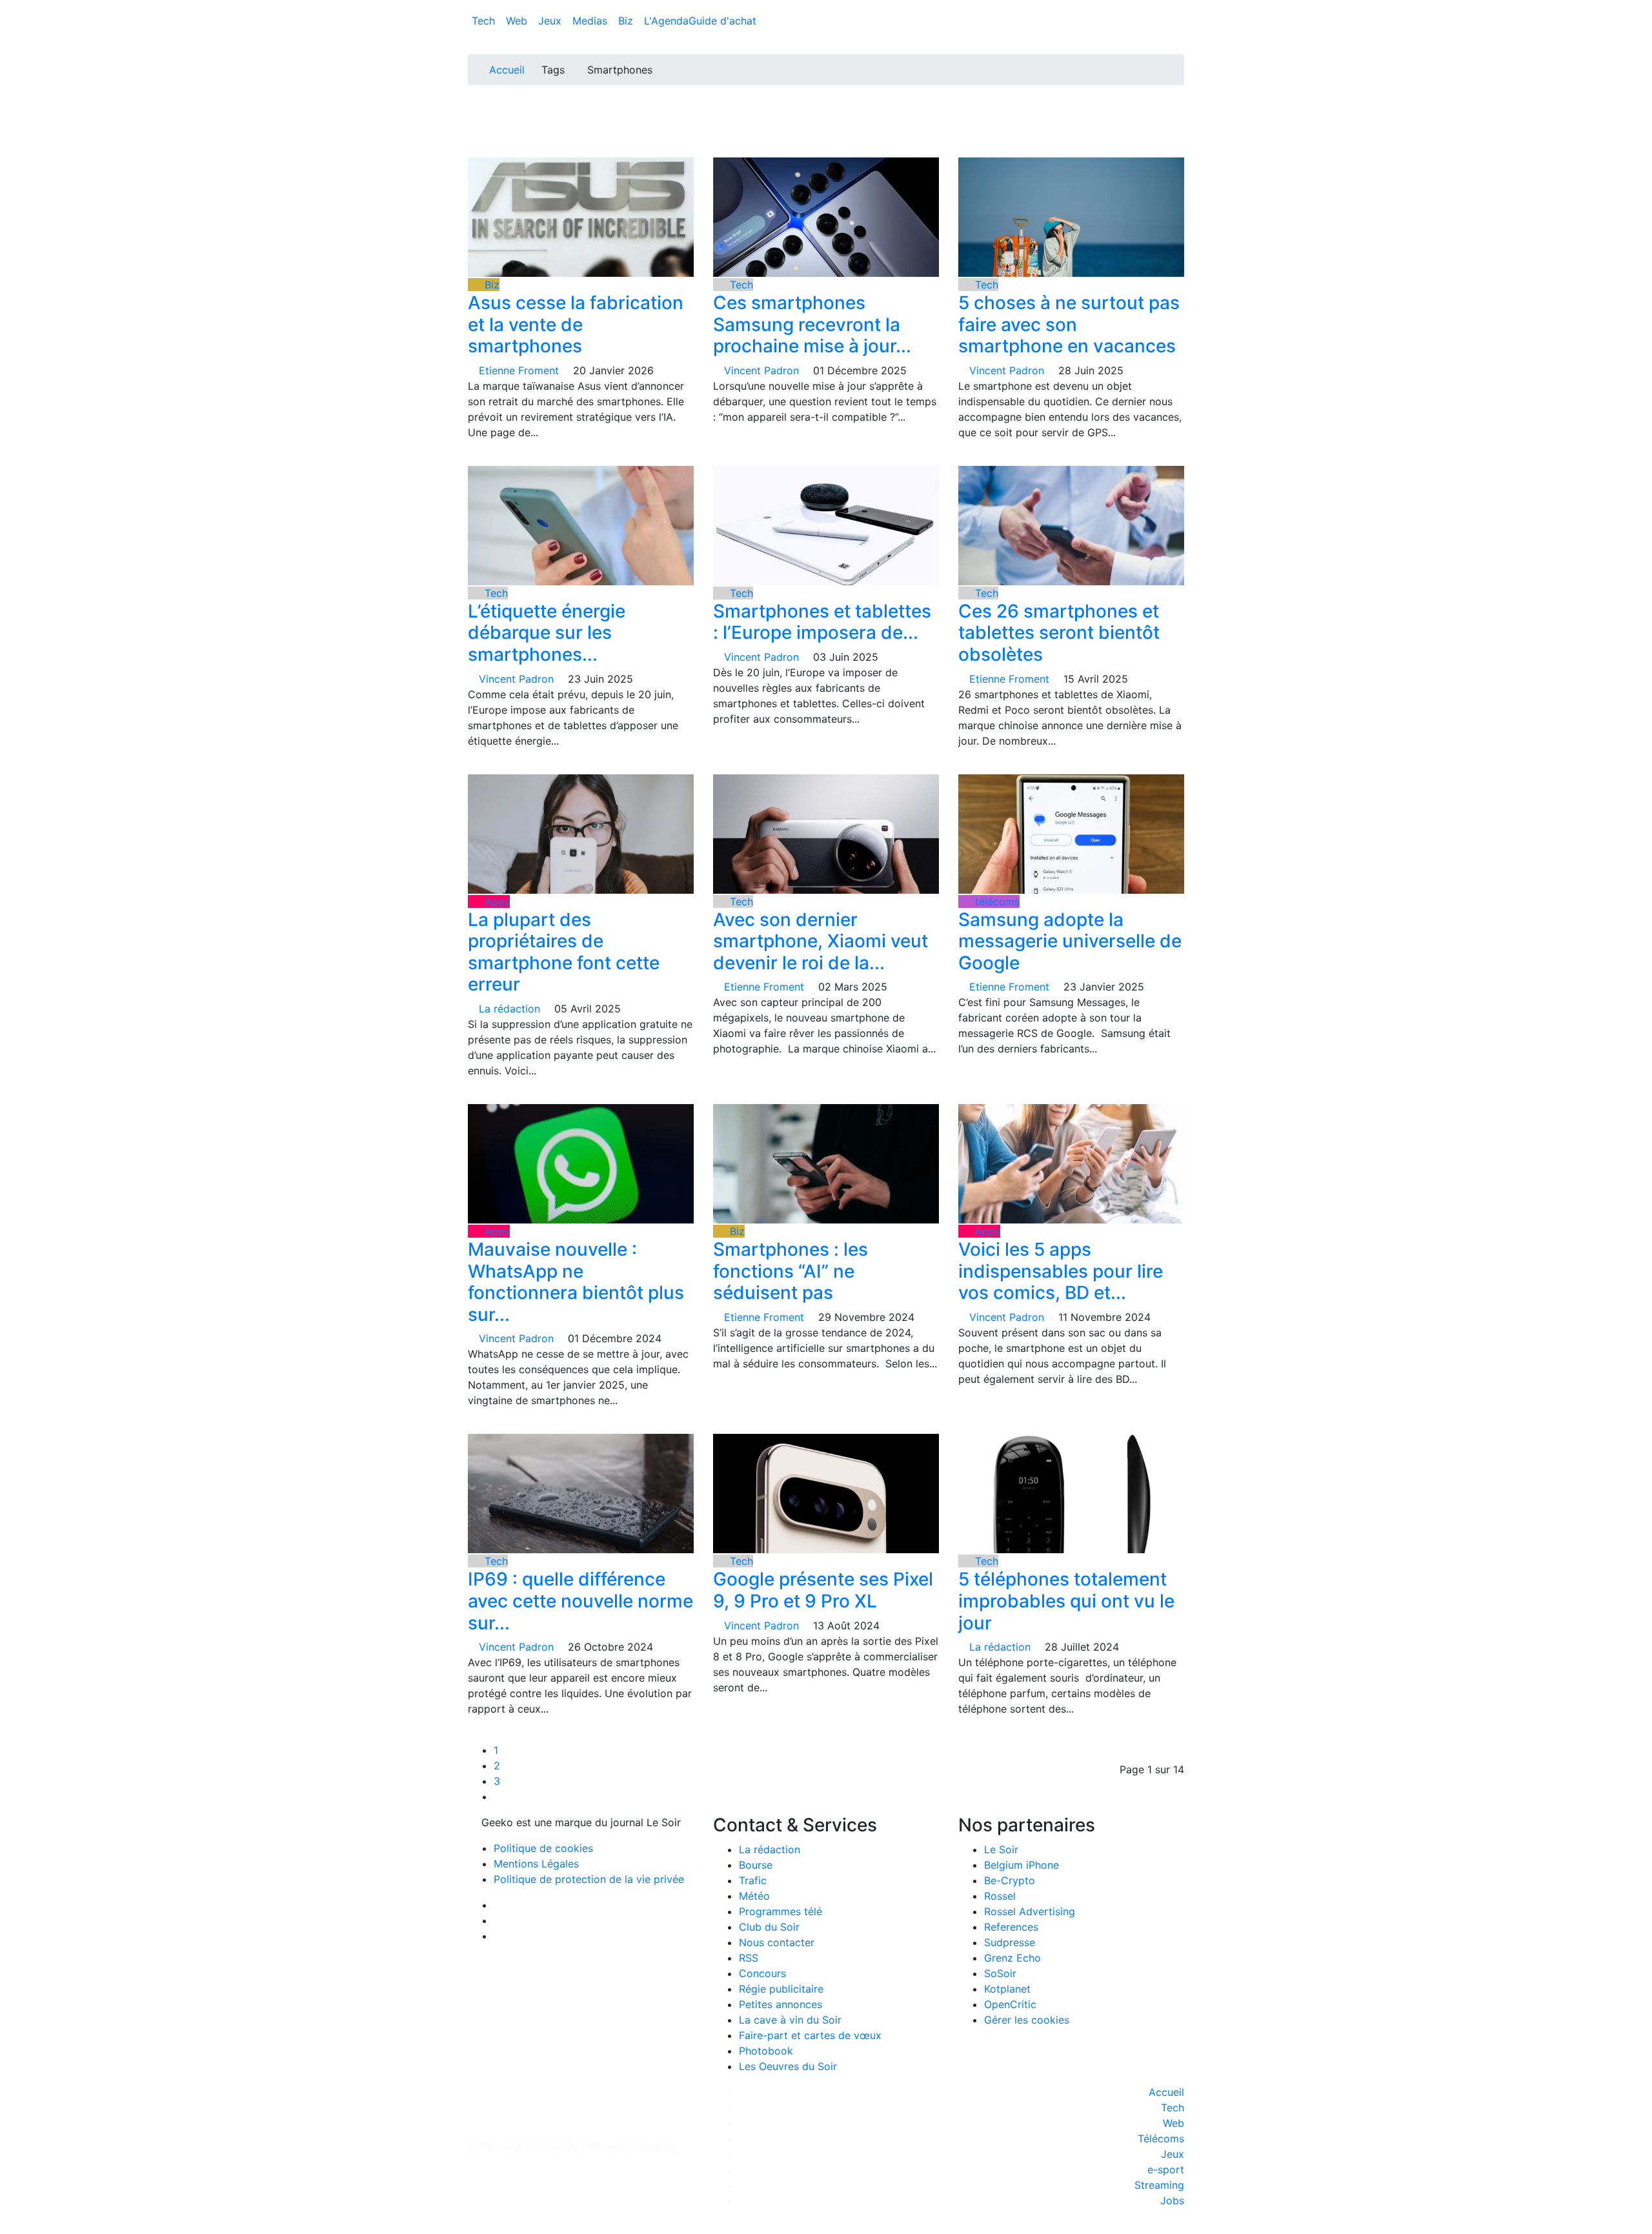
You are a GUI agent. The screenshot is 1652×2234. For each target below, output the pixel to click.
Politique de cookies (543, 1848)
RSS (749, 1958)
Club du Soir (769, 1927)
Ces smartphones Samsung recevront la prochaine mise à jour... (812, 324)
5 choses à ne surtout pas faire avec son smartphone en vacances (1069, 324)
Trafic (753, 1880)
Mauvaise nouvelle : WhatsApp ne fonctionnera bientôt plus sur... (576, 1282)
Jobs (1172, 2200)
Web (518, 21)
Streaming (1159, 2185)
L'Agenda (666, 21)
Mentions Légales (536, 1864)
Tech (485, 21)
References (1011, 1927)
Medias (591, 21)
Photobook (766, 2051)
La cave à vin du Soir (790, 2020)
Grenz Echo (1012, 1958)
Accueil (507, 70)
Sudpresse (1010, 1942)
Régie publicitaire (781, 1989)
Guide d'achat (722, 21)
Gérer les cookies (1027, 2020)
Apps (496, 901)
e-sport (1166, 2169)
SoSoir (1000, 1973)
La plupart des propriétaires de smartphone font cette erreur (564, 952)
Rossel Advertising (1030, 1911)
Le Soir (1001, 1849)
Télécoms (1161, 2138)
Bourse (756, 1865)
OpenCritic (1010, 2004)
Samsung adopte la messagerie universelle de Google (1070, 941)
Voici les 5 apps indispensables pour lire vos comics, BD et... (1061, 1271)
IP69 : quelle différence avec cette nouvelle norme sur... (580, 1601)
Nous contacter (777, 1942)
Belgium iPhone (1022, 1865)
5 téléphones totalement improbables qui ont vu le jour (1066, 1601)
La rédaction (770, 1849)
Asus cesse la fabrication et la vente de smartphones (576, 324)
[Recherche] (1180, 23)
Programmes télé (781, 1911)
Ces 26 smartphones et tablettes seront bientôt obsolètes (1059, 633)
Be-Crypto (1010, 1880)
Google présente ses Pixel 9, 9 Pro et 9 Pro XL (823, 1590)
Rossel (1000, 1896)
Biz (627, 21)
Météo (754, 1896)
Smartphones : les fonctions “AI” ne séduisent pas (791, 1271)
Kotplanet (1007, 1989)
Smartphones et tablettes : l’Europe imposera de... (822, 622)
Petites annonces (781, 2004)
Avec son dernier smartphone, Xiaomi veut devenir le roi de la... (821, 941)
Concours (762, 1973)
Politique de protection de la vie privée (589, 1879)
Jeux (551, 21)
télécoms (996, 901)
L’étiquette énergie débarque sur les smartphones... (547, 633)
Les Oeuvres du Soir (788, 2066)
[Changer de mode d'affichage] (1177, 8)
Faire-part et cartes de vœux (810, 2035)
